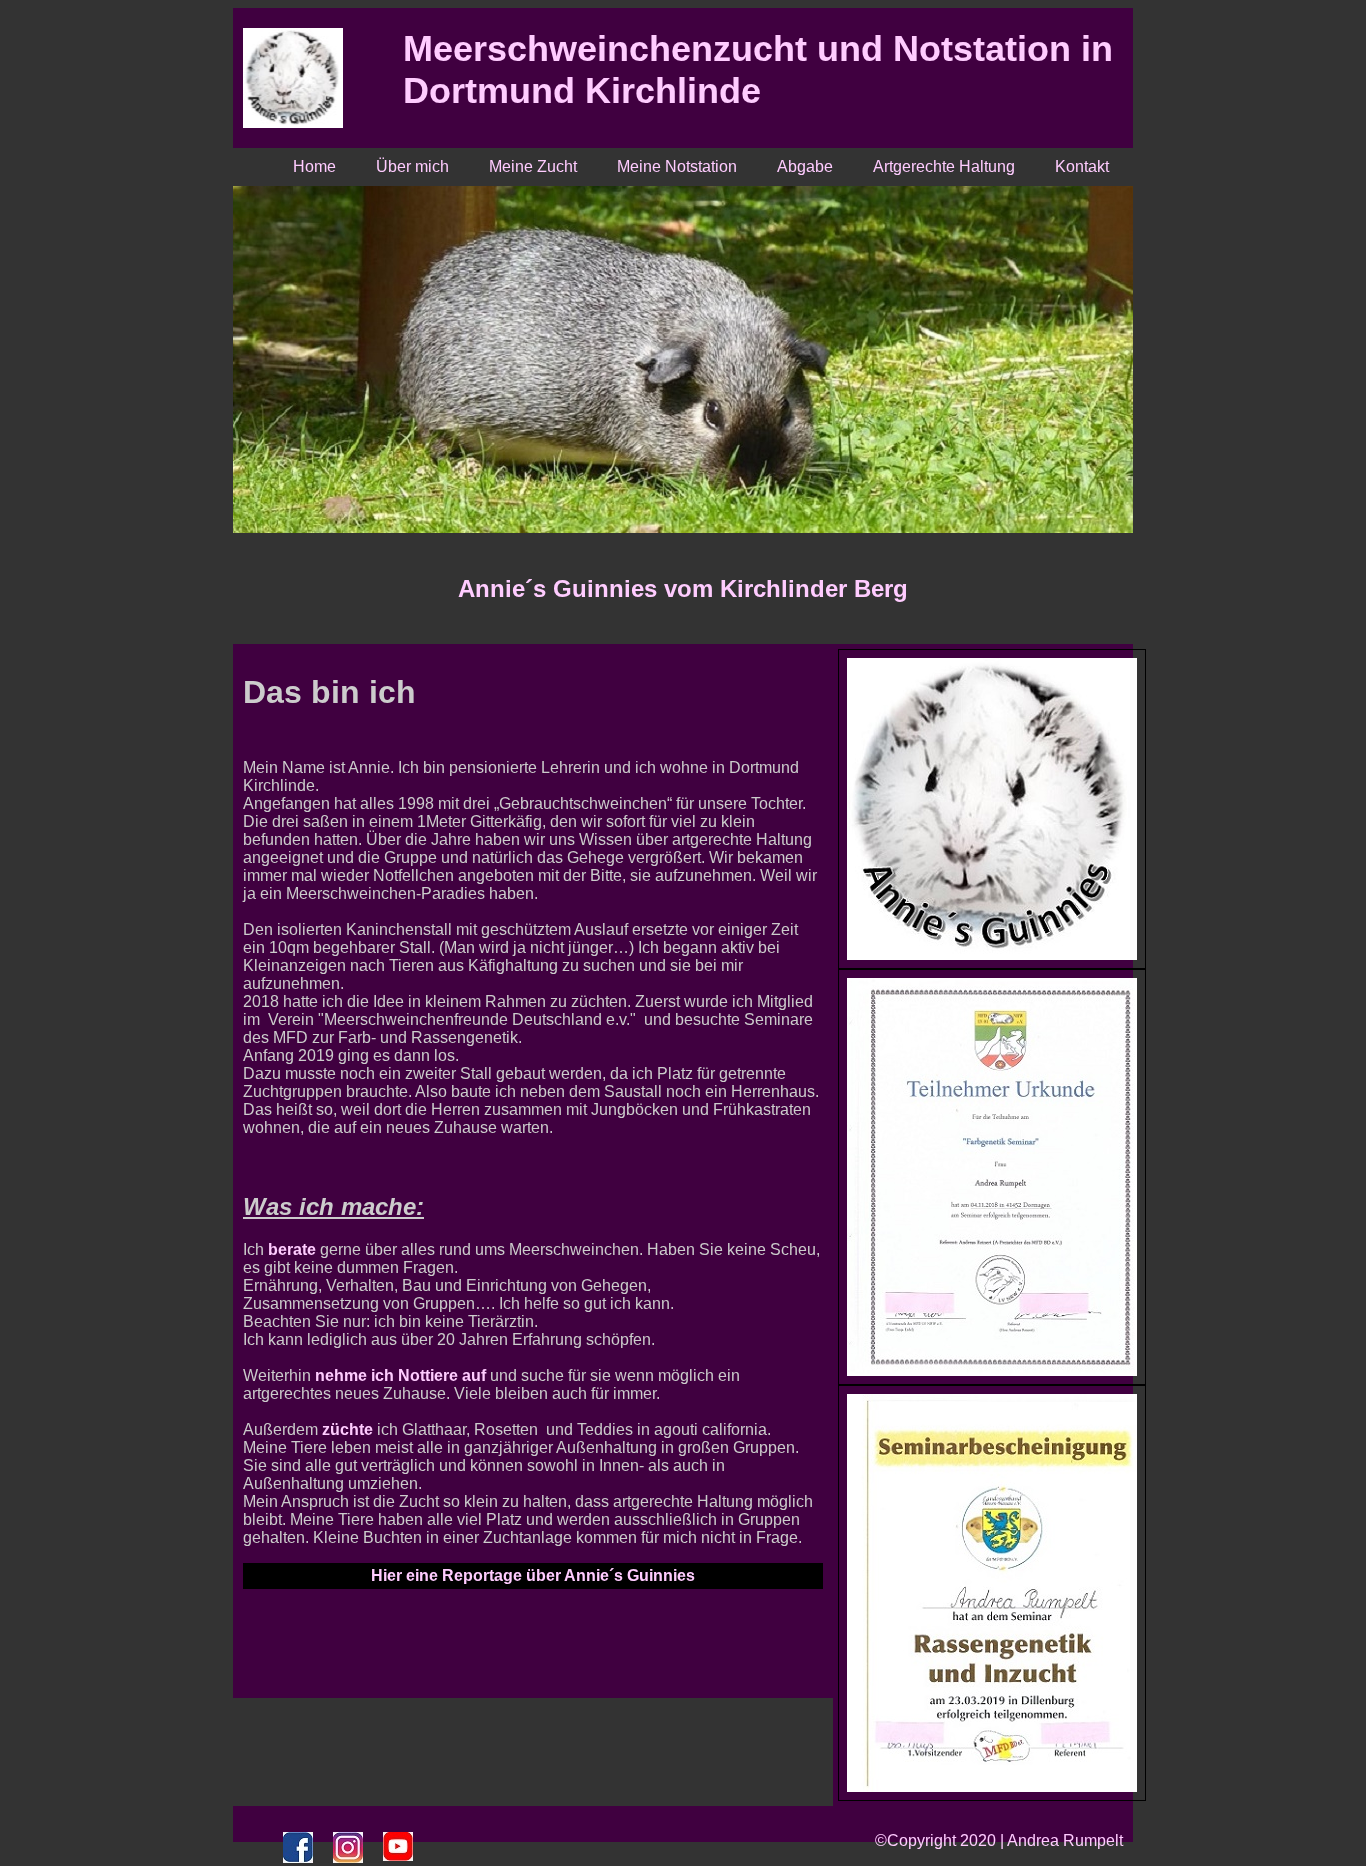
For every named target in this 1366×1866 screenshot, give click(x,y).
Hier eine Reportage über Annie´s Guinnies (533, 1575)
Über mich (412, 166)
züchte (347, 1429)
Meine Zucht (533, 166)
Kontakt (1082, 166)
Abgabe (805, 166)
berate (292, 1249)
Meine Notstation (677, 166)
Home (314, 166)
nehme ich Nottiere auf (400, 1375)
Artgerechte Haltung (944, 166)
